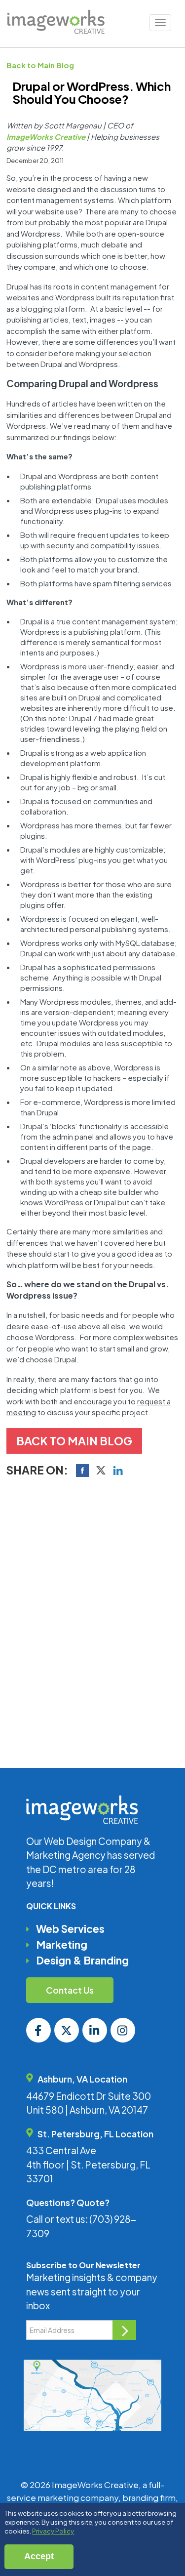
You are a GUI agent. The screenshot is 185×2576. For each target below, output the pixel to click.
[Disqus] (92, 1620)
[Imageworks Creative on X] (67, 2030)
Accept (39, 2556)
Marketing (62, 1944)
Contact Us (70, 1990)
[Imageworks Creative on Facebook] (38, 2030)
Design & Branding (82, 1960)
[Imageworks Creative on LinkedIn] (95, 2030)
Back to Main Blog (40, 65)
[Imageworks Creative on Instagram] (123, 2030)
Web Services (70, 1929)
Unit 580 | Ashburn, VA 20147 (87, 2110)
